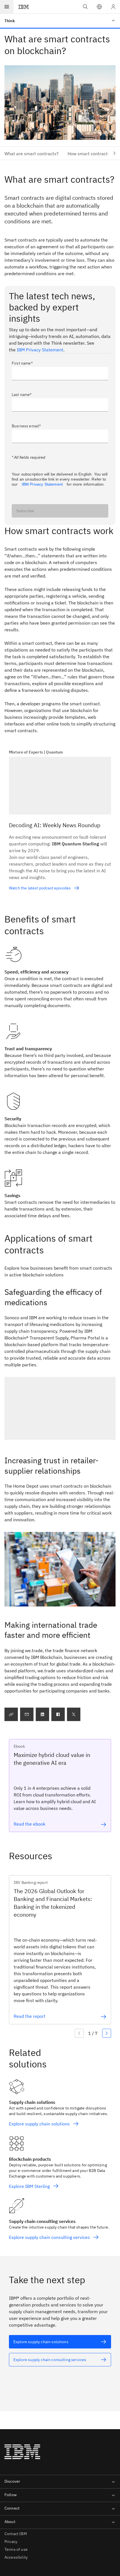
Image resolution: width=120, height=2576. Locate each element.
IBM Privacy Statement (40, 350)
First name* (22, 363)
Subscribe (25, 511)
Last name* (22, 395)
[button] (99, 7)
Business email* (26, 426)
